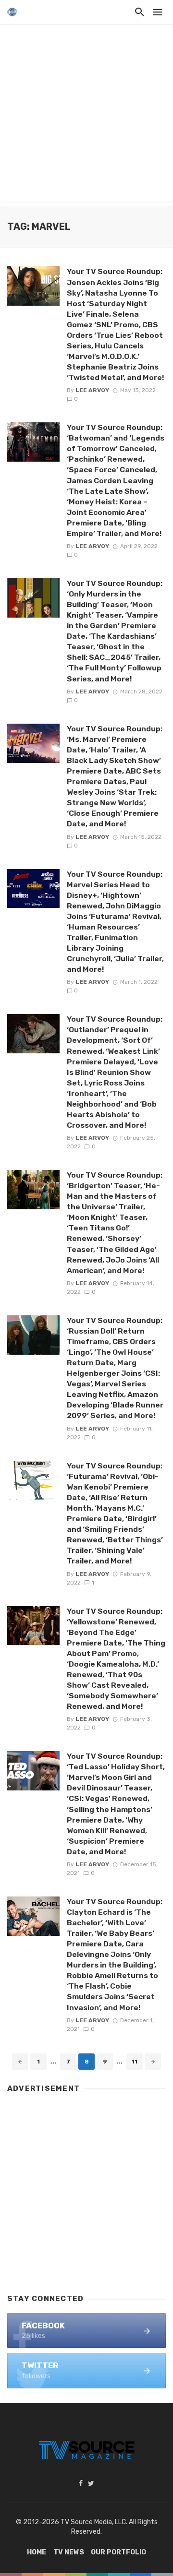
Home (37, 2552)
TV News (69, 2552)
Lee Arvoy (92, 390)
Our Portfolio (118, 2552)
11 (135, 2062)
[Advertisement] (86, 115)
